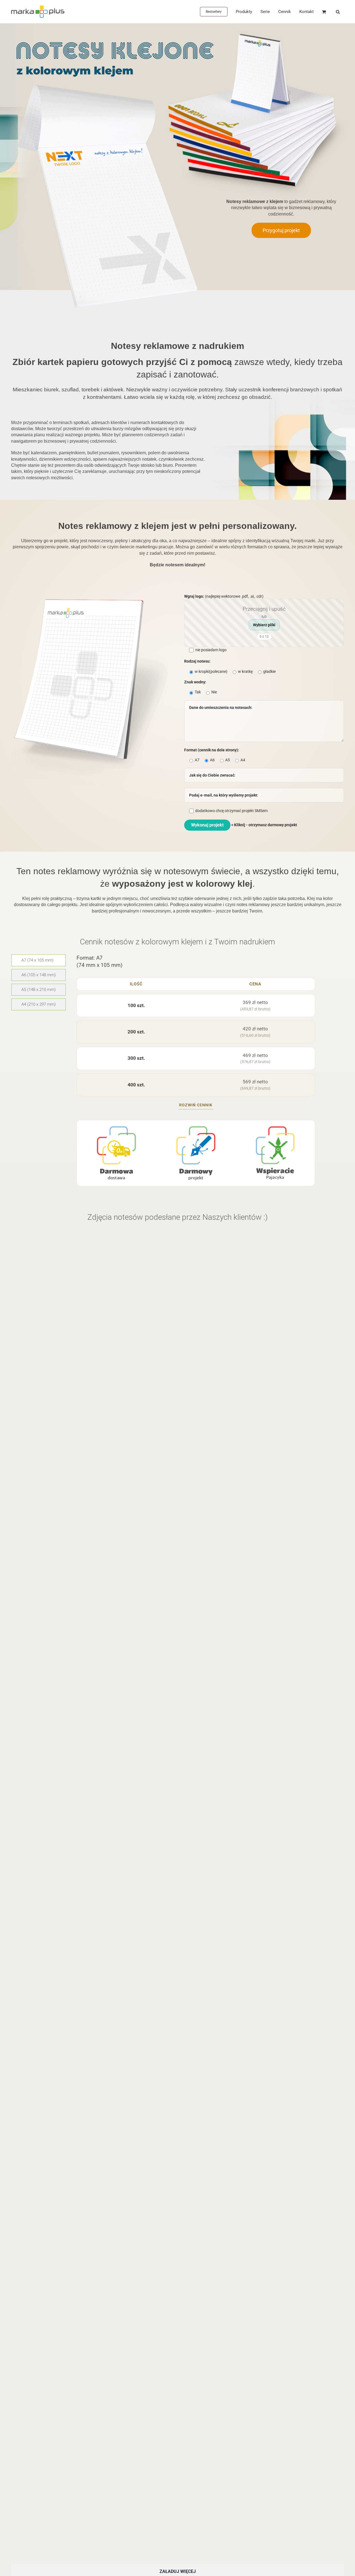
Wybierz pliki (264, 625)
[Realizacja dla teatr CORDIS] (82, 1890)
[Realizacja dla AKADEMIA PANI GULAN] (262, 2290)
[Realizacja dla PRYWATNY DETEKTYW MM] (93, 2290)
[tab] (39, 960)
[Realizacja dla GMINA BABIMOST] (93, 2460)
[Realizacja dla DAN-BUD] (262, 1443)
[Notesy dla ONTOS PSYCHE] (262, 1666)
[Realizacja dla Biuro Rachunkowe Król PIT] (262, 2114)
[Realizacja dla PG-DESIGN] (93, 1232)
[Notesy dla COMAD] (93, 1666)
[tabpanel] (196, 1072)
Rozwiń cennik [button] (196, 1105)
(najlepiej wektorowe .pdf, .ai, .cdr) (235, 616)
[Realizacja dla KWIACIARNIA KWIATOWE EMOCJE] (93, 1443)
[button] (338, 12)
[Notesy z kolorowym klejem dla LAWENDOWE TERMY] (262, 1232)
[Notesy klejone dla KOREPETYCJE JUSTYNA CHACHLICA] (262, 1890)
